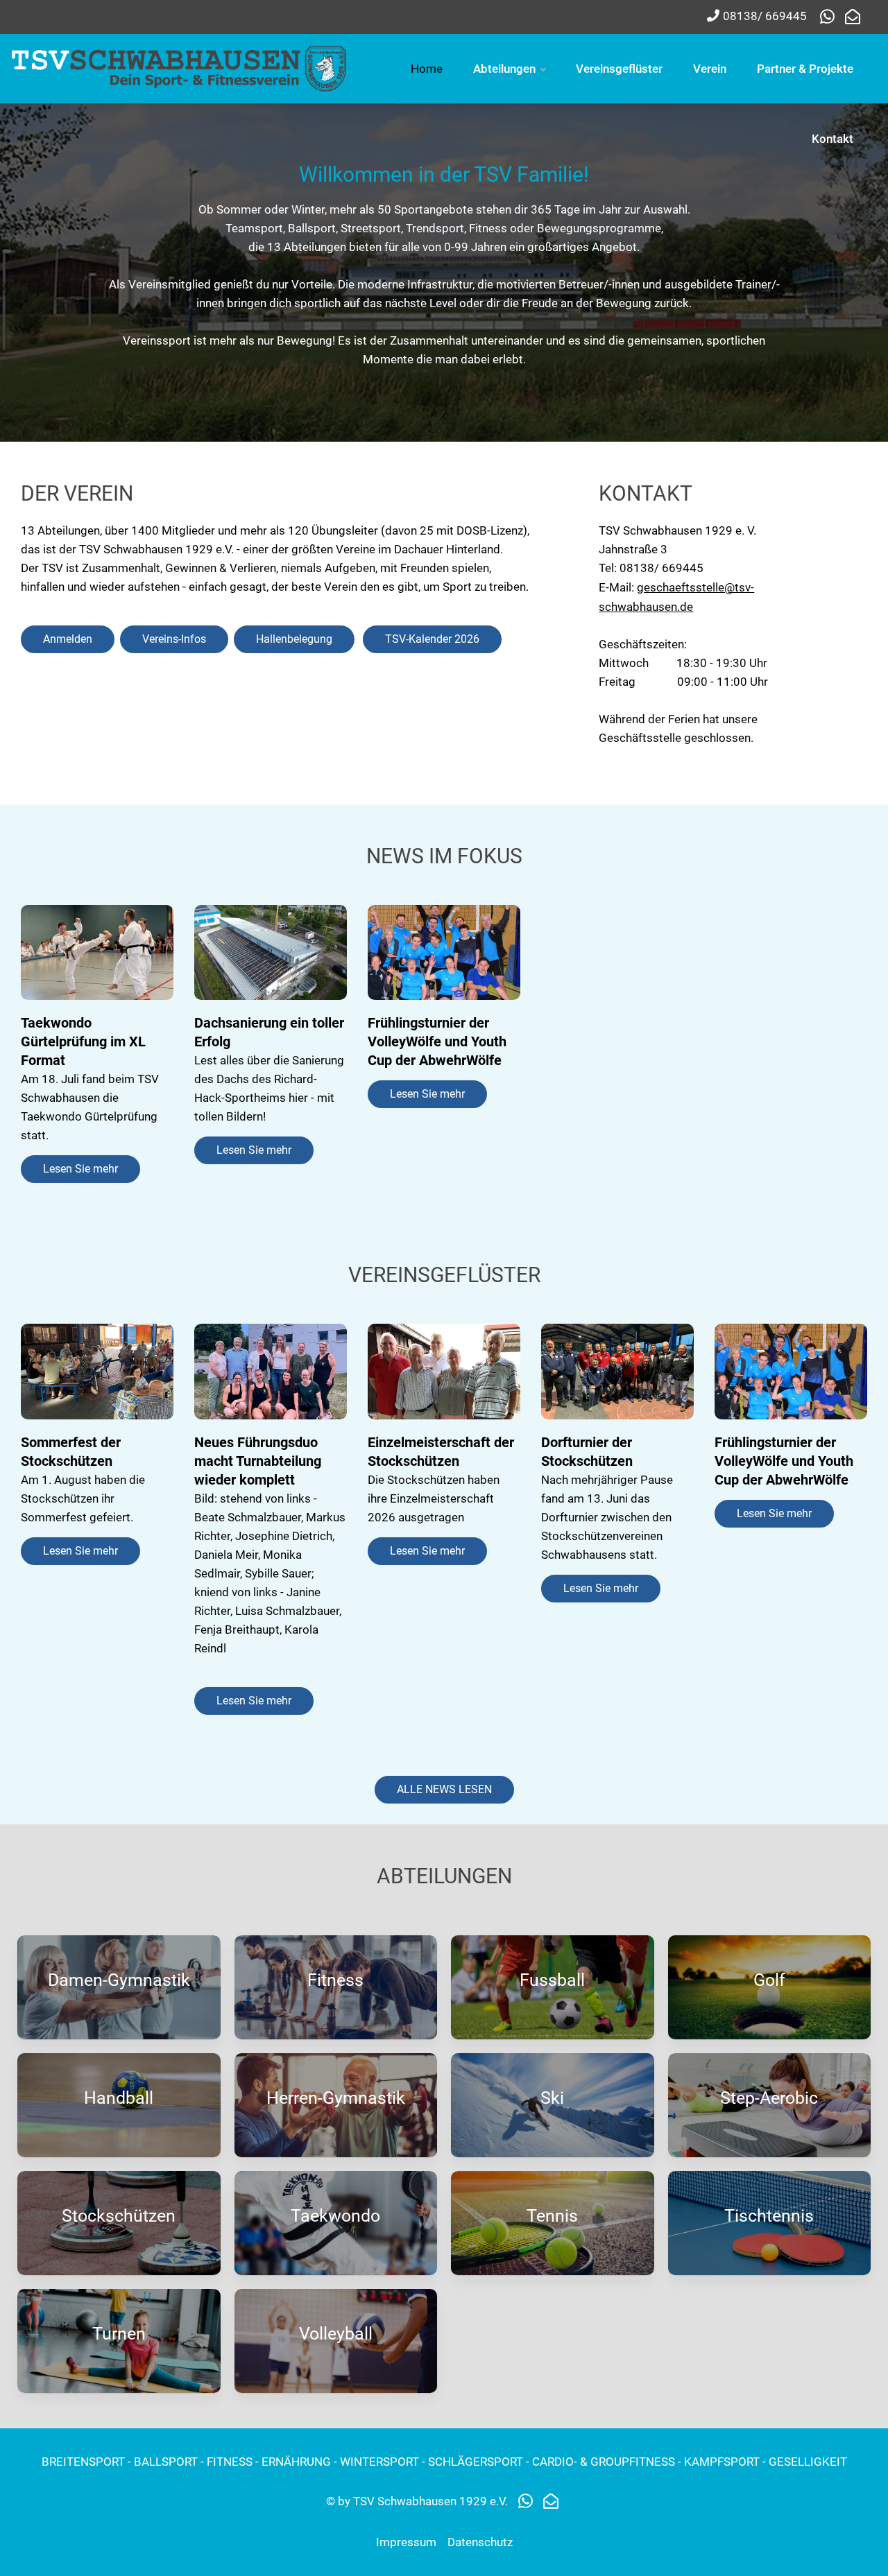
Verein (710, 69)
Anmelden (68, 639)
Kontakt (832, 139)
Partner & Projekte (805, 69)
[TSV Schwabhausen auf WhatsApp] (831, 17)
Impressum (406, 2542)
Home (427, 69)
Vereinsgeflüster (619, 69)
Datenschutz (480, 2542)
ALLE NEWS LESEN (444, 1789)
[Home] (180, 67)
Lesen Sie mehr (80, 1169)
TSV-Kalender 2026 (432, 639)
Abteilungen (504, 69)
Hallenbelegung (294, 639)
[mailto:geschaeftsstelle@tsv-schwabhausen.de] (853, 17)
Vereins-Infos (174, 639)
